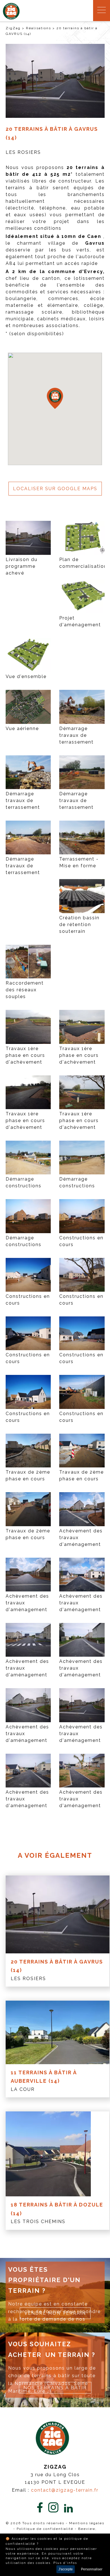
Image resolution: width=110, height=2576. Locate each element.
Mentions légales (87, 2523)
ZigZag (13, 28)
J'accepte (66, 2569)
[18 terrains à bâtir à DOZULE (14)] (58, 2154)
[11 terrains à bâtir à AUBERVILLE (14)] (58, 2032)
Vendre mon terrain (55, 2313)
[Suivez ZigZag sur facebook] (40, 2508)
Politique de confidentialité (45, 2529)
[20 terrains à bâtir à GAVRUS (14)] (58, 1914)
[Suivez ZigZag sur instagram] (53, 2508)
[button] (55, 398)
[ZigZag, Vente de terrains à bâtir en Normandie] (11, 18)
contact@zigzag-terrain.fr (65, 2490)
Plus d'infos (65, 2563)
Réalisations (38, 28)
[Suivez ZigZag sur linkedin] (68, 2509)
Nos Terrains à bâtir (55, 2388)
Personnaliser (92, 2569)
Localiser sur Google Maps (55, 489)
